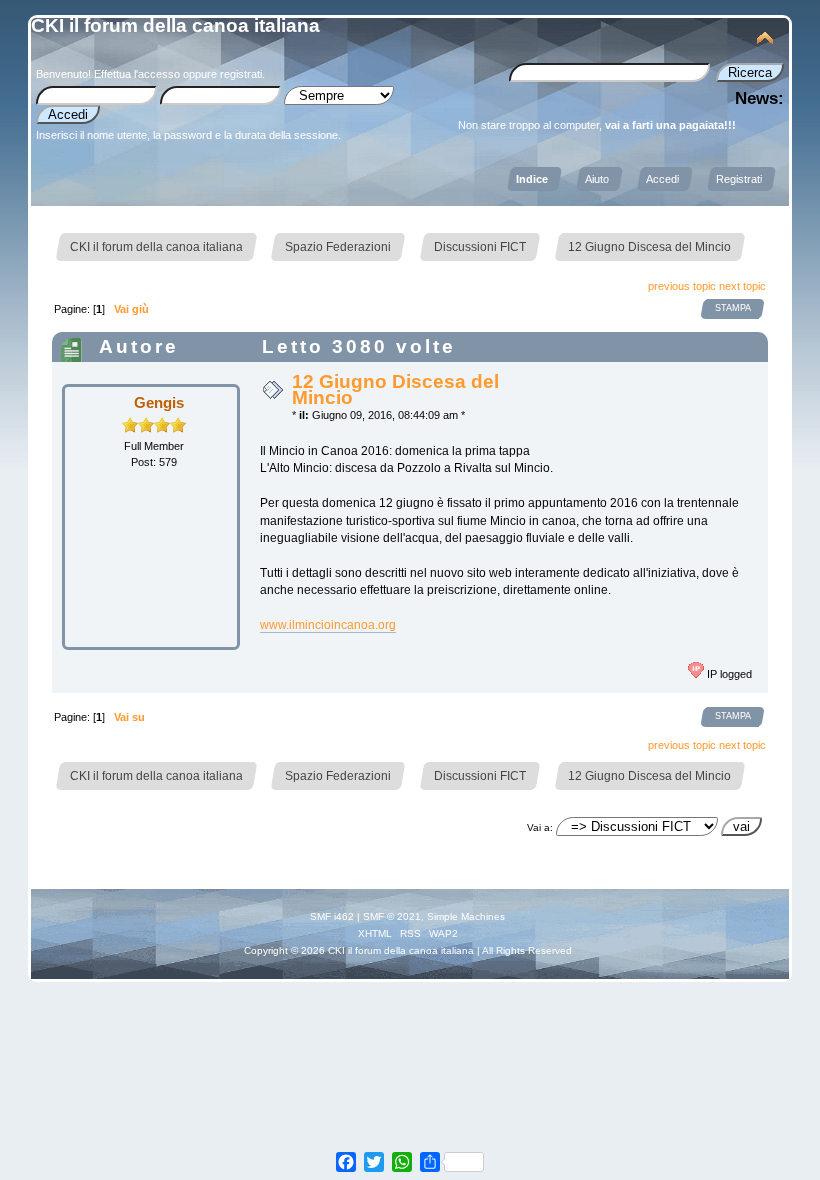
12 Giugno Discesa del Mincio (395, 389)
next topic (742, 286)
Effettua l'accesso (137, 74)
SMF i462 (332, 916)
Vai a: (540, 827)
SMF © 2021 (392, 916)
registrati (241, 74)
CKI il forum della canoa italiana (175, 25)
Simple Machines (466, 916)
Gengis (159, 402)
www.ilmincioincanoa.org (328, 625)
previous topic (682, 286)
